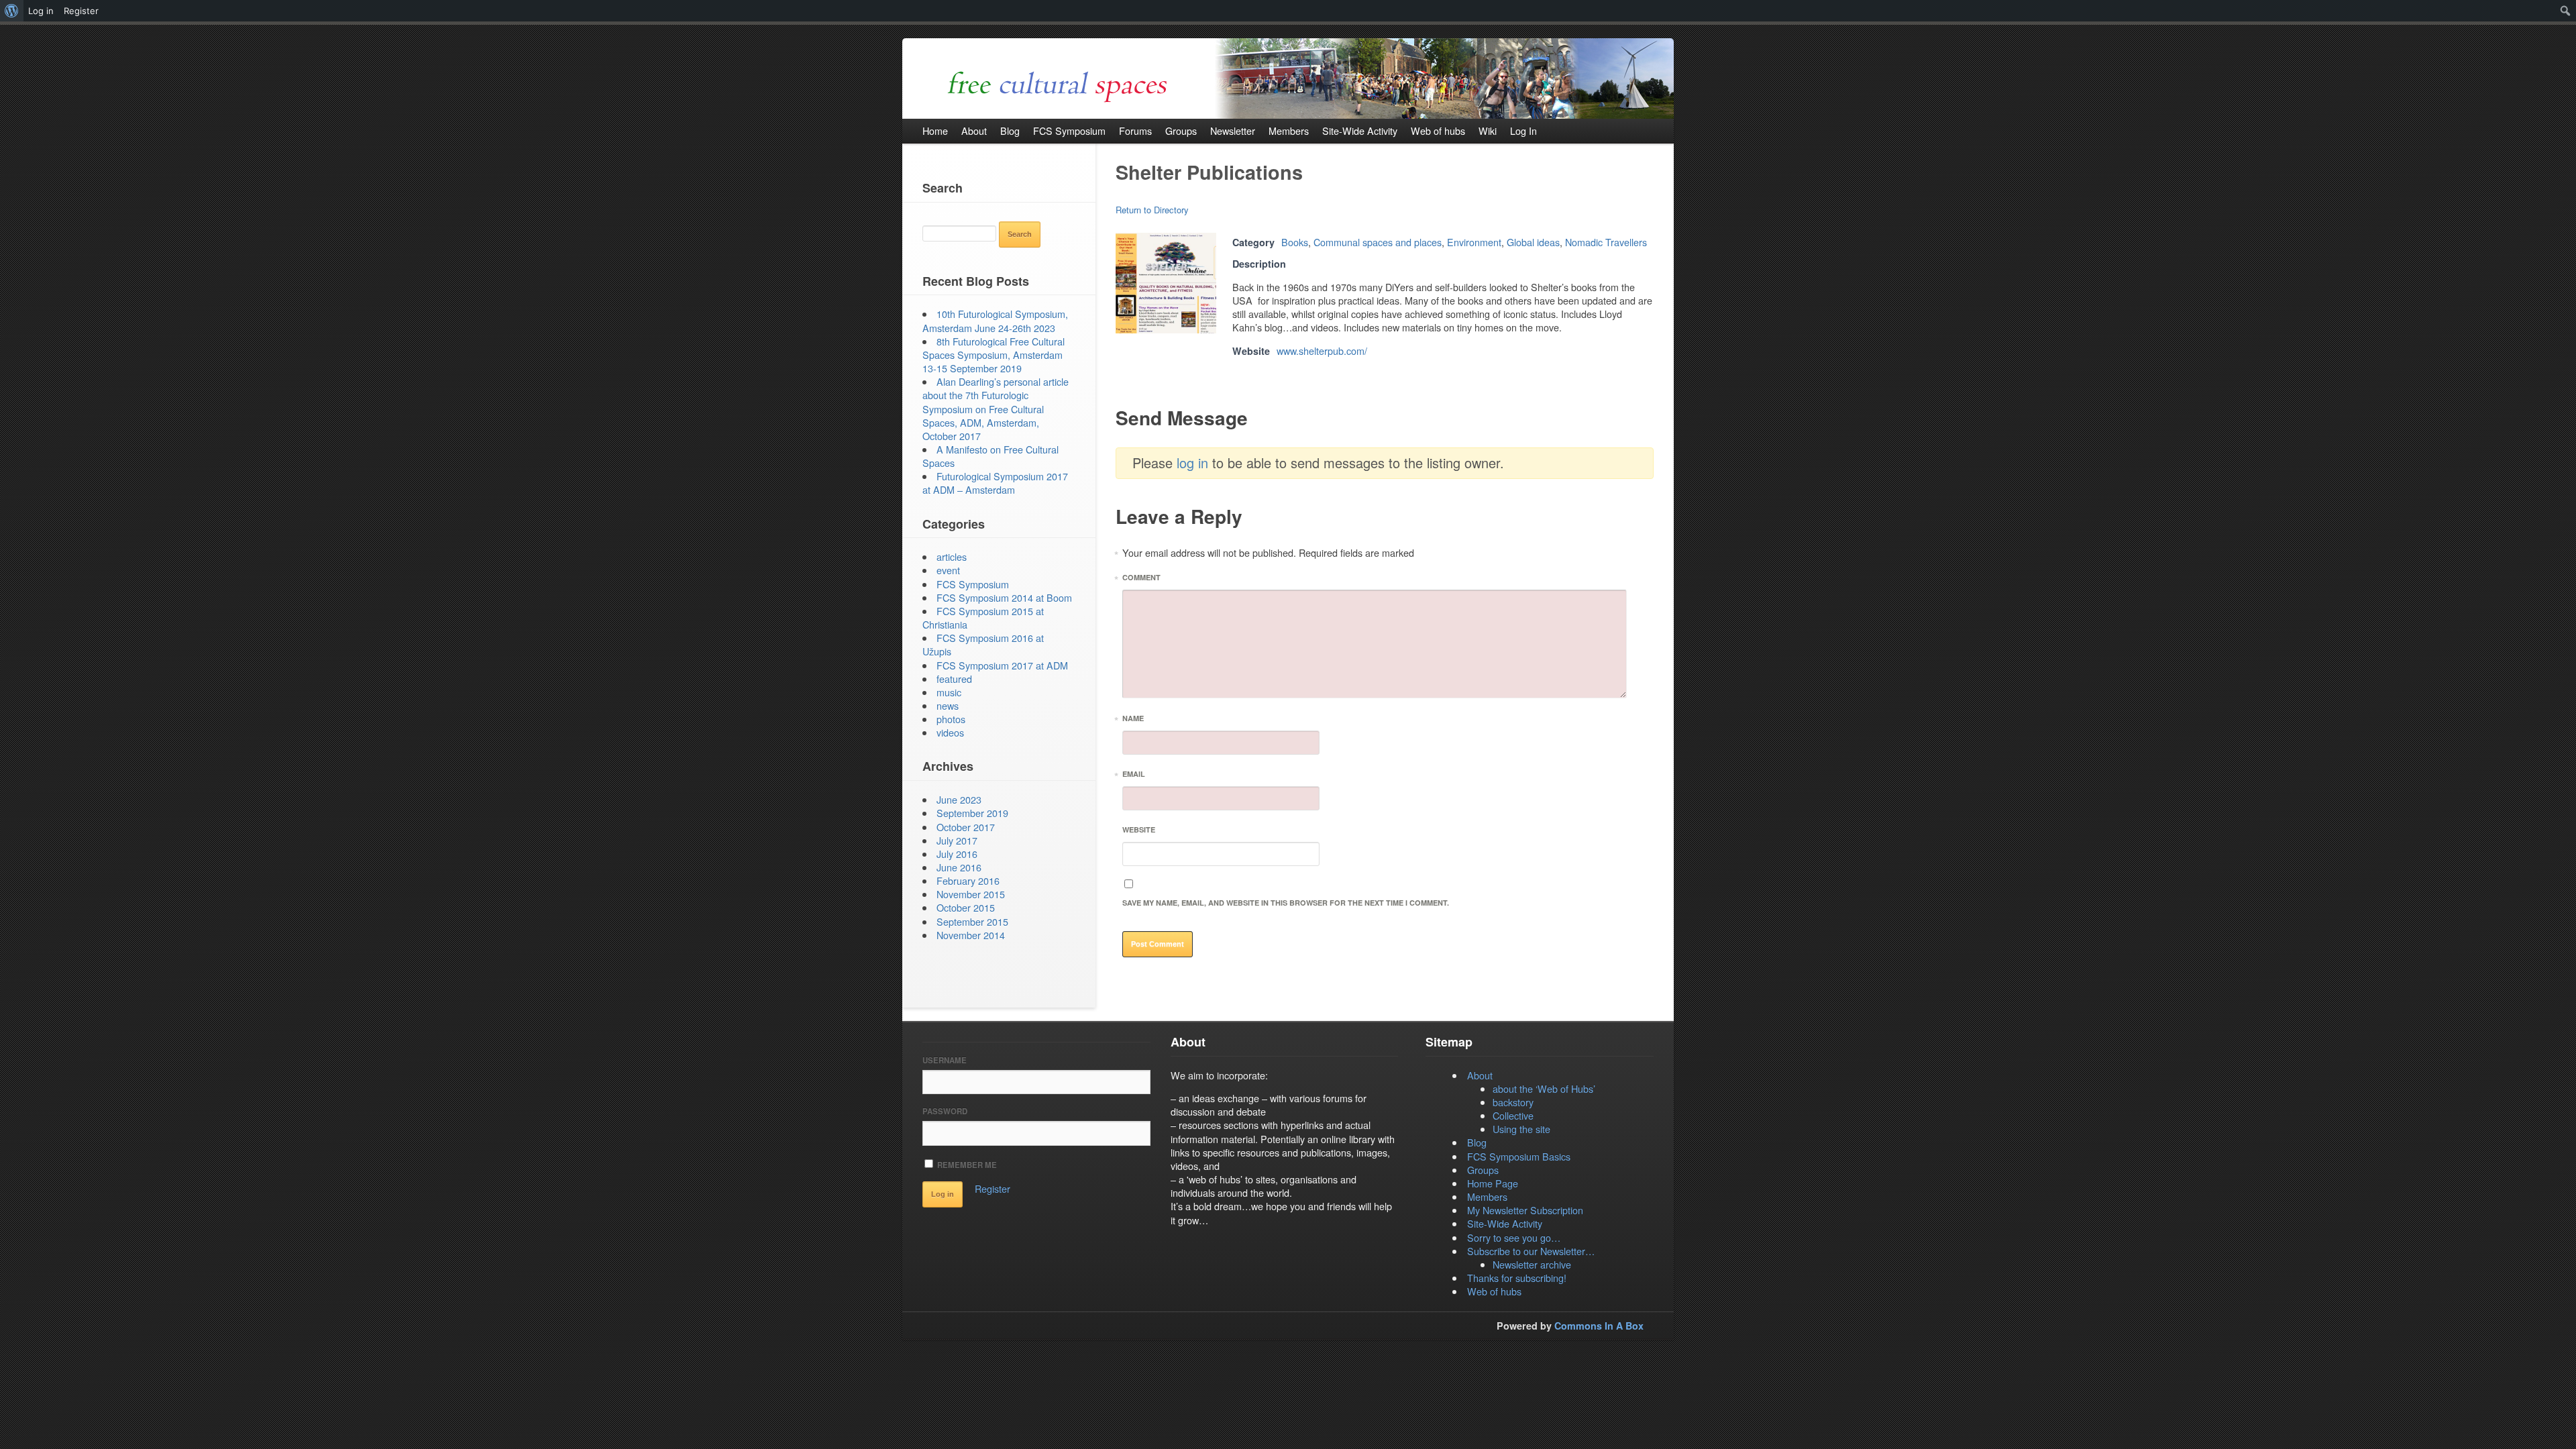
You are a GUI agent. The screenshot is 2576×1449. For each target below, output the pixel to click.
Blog (1477, 1142)
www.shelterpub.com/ (1322, 351)
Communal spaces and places (1378, 242)
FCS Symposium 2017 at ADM (1002, 665)
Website (1139, 829)
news (948, 705)
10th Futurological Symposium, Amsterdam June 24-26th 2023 (995, 320)
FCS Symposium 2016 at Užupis (983, 644)
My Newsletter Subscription (1525, 1210)
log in (1192, 463)
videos (950, 732)
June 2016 (959, 867)
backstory (1513, 1102)
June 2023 (959, 799)
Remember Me (966, 1165)
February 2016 (968, 880)
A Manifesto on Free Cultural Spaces (990, 456)
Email (1134, 776)
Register (992, 1188)
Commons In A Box (1599, 1326)
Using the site (1521, 1129)
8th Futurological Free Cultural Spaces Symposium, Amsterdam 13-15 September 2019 (994, 355)
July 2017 (957, 840)
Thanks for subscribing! (1517, 1278)
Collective (1513, 1115)
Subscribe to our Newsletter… (1531, 1251)
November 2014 (971, 935)
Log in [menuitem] (41, 11)
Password (945, 1111)
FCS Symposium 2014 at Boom (1004, 597)
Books (1295, 242)
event (948, 570)
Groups (1483, 1170)
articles (952, 556)
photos (951, 719)
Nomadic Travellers (1606, 242)
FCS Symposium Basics (1519, 1156)
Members (1487, 1196)
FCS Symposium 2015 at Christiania (983, 618)
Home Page (1493, 1183)
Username (945, 1060)
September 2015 (972, 921)
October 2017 (966, 827)
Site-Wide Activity (1505, 1223)
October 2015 (966, 907)
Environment (1474, 242)
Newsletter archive (1532, 1264)
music (949, 692)
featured (954, 679)
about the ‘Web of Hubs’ (1544, 1088)
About (1480, 1075)
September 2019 (972, 813)
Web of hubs (1494, 1291)
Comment (1141, 579)
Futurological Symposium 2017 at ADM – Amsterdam (995, 483)
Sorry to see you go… (1514, 1237)
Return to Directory (1152, 210)
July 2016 (957, 854)
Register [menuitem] (81, 11)
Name (1133, 720)
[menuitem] (12, 11)
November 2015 (971, 894)
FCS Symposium (973, 584)
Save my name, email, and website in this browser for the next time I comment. (1286, 903)
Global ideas (1533, 242)
